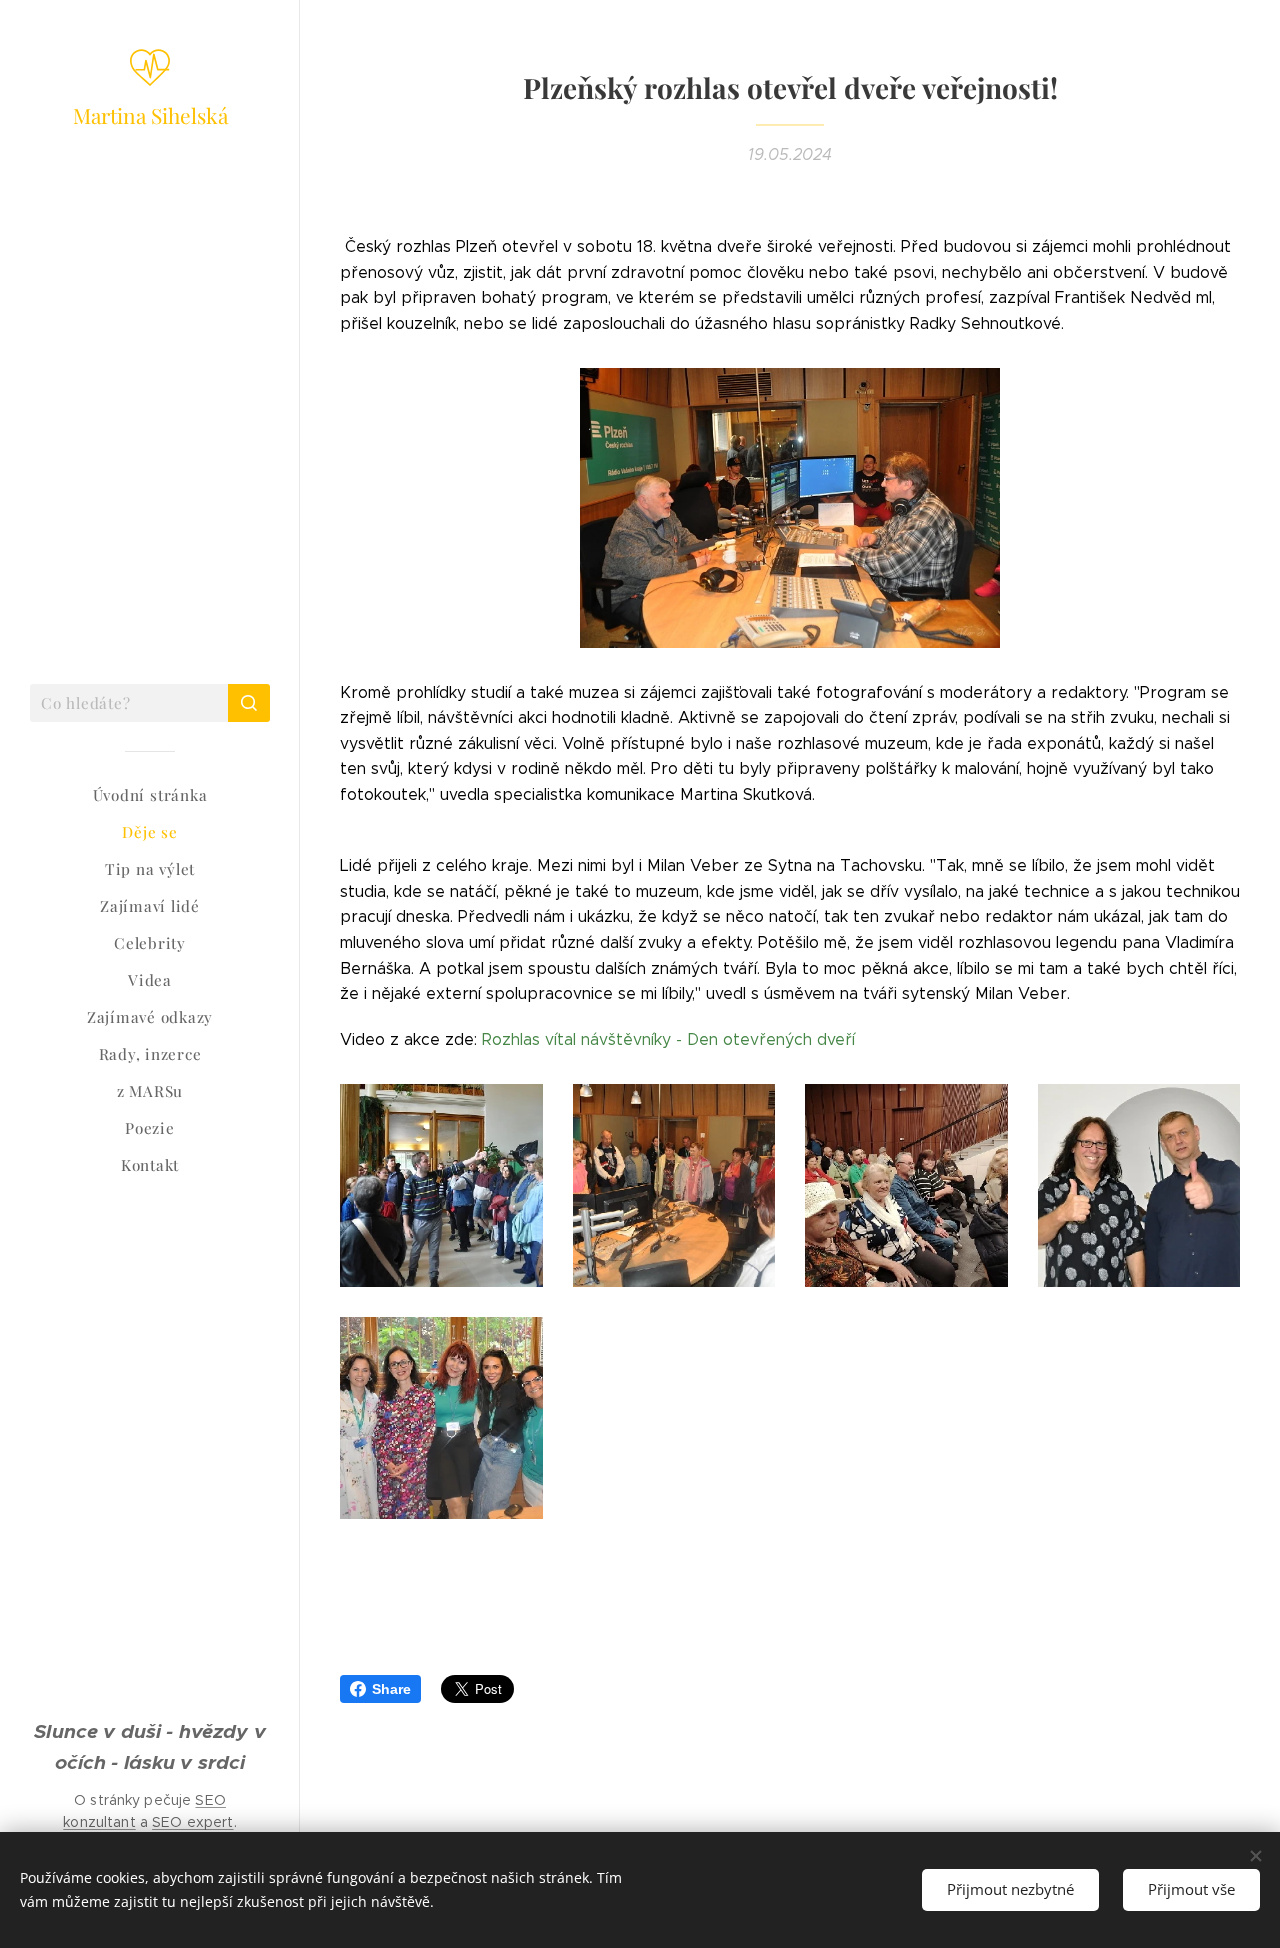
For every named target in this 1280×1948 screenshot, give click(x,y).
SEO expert (192, 1822)
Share (391, 1689)
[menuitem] (150, 795)
